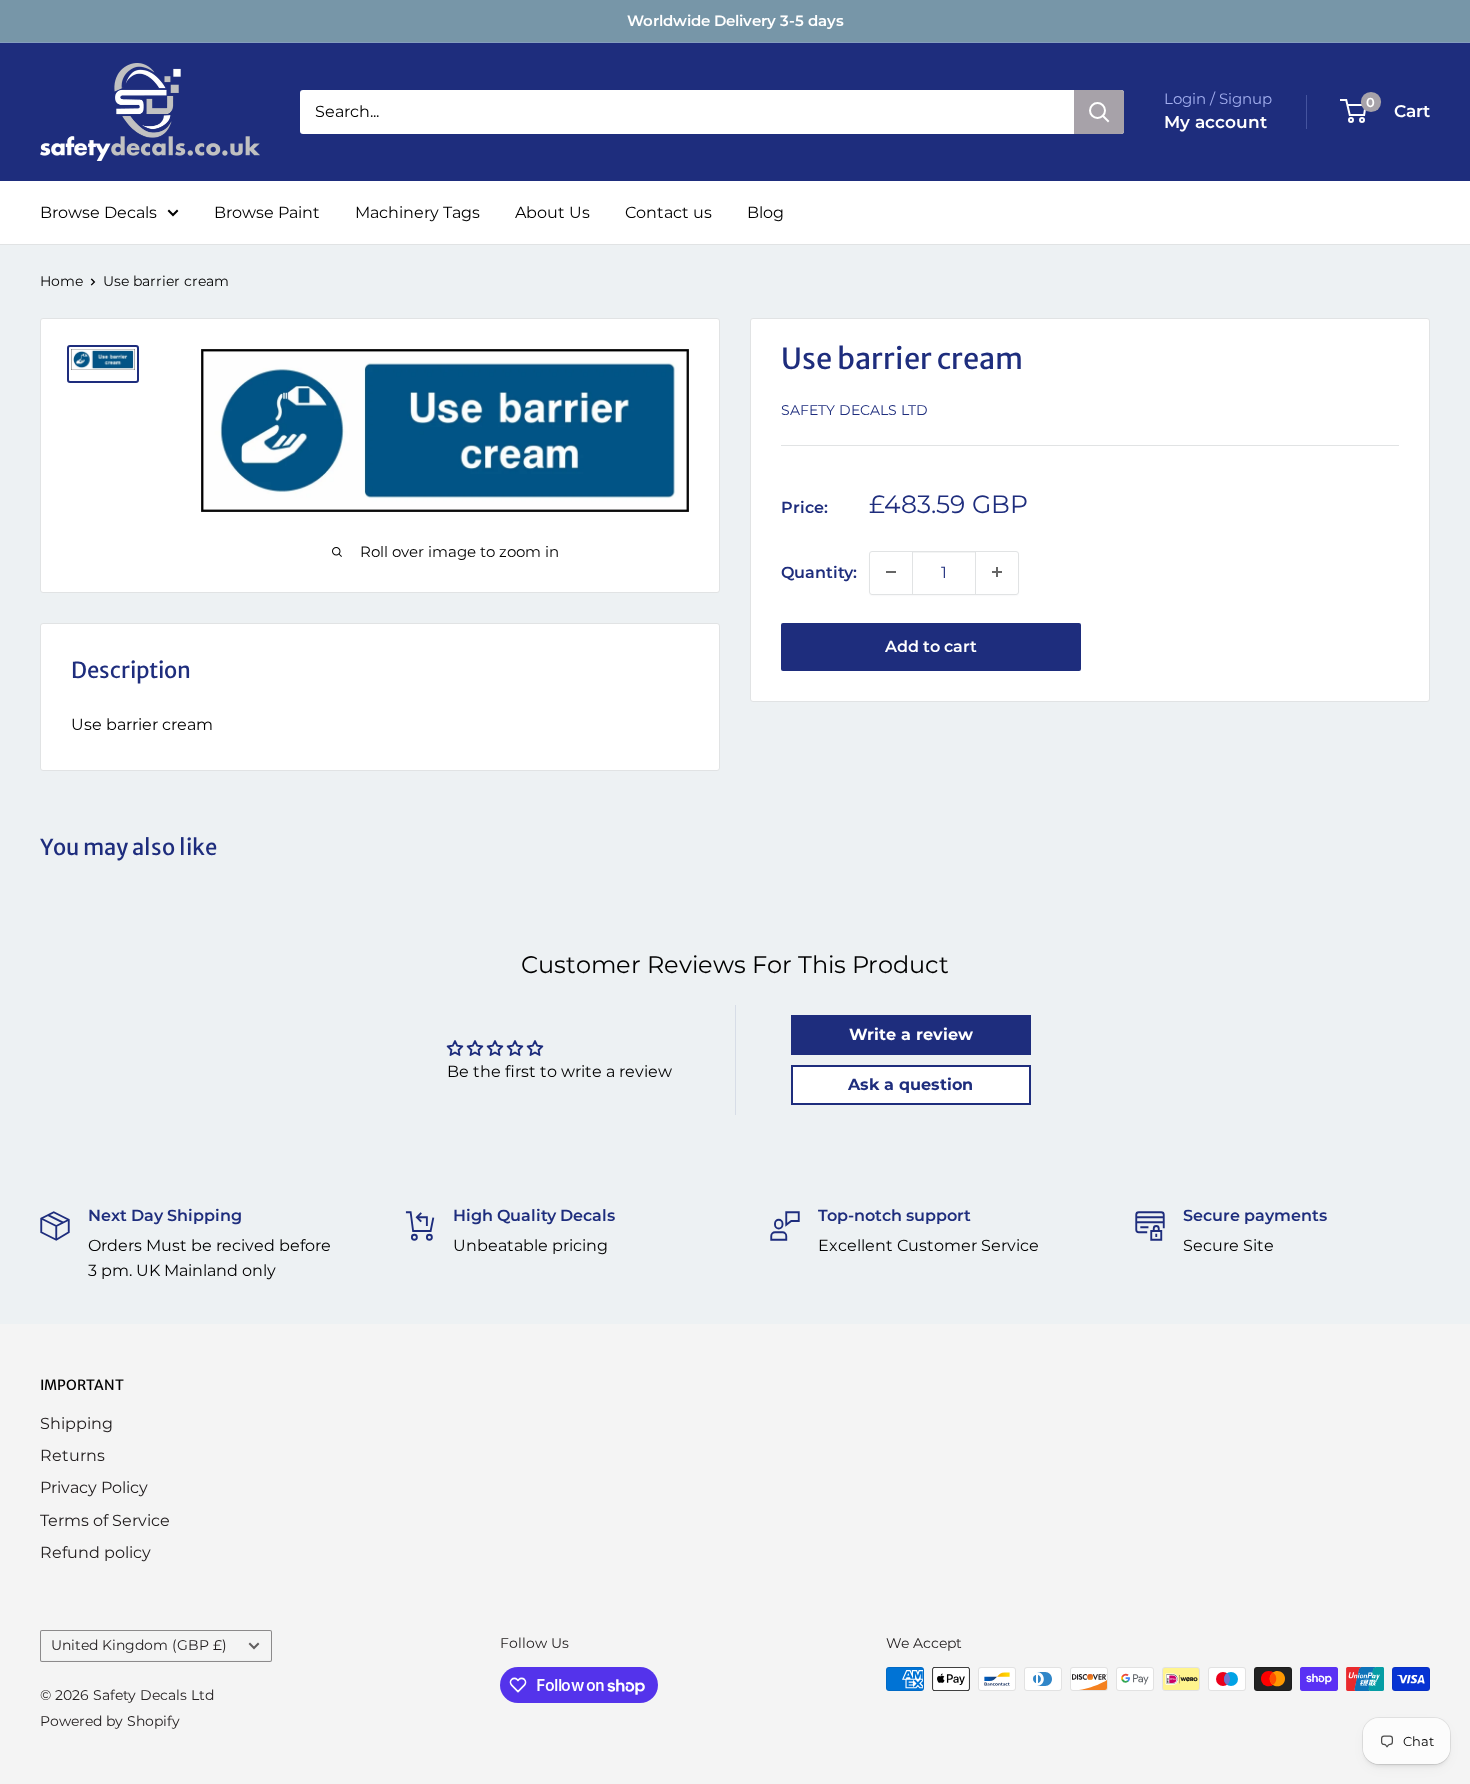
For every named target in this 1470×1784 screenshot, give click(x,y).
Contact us (668, 212)
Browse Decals (98, 212)
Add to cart (931, 645)
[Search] (1099, 112)
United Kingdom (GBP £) (139, 1645)
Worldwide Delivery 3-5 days (735, 20)
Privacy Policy (94, 1487)
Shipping (76, 1423)
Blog (765, 212)
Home (61, 281)
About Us (552, 212)
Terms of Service (105, 1520)
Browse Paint (267, 212)
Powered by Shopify (110, 1721)
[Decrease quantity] (891, 572)
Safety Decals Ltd (854, 409)
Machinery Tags (417, 212)
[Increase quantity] (997, 572)
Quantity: (819, 571)
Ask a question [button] (910, 1084)
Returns (72, 1455)
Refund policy (95, 1552)
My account (1215, 122)
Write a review (911, 1034)
